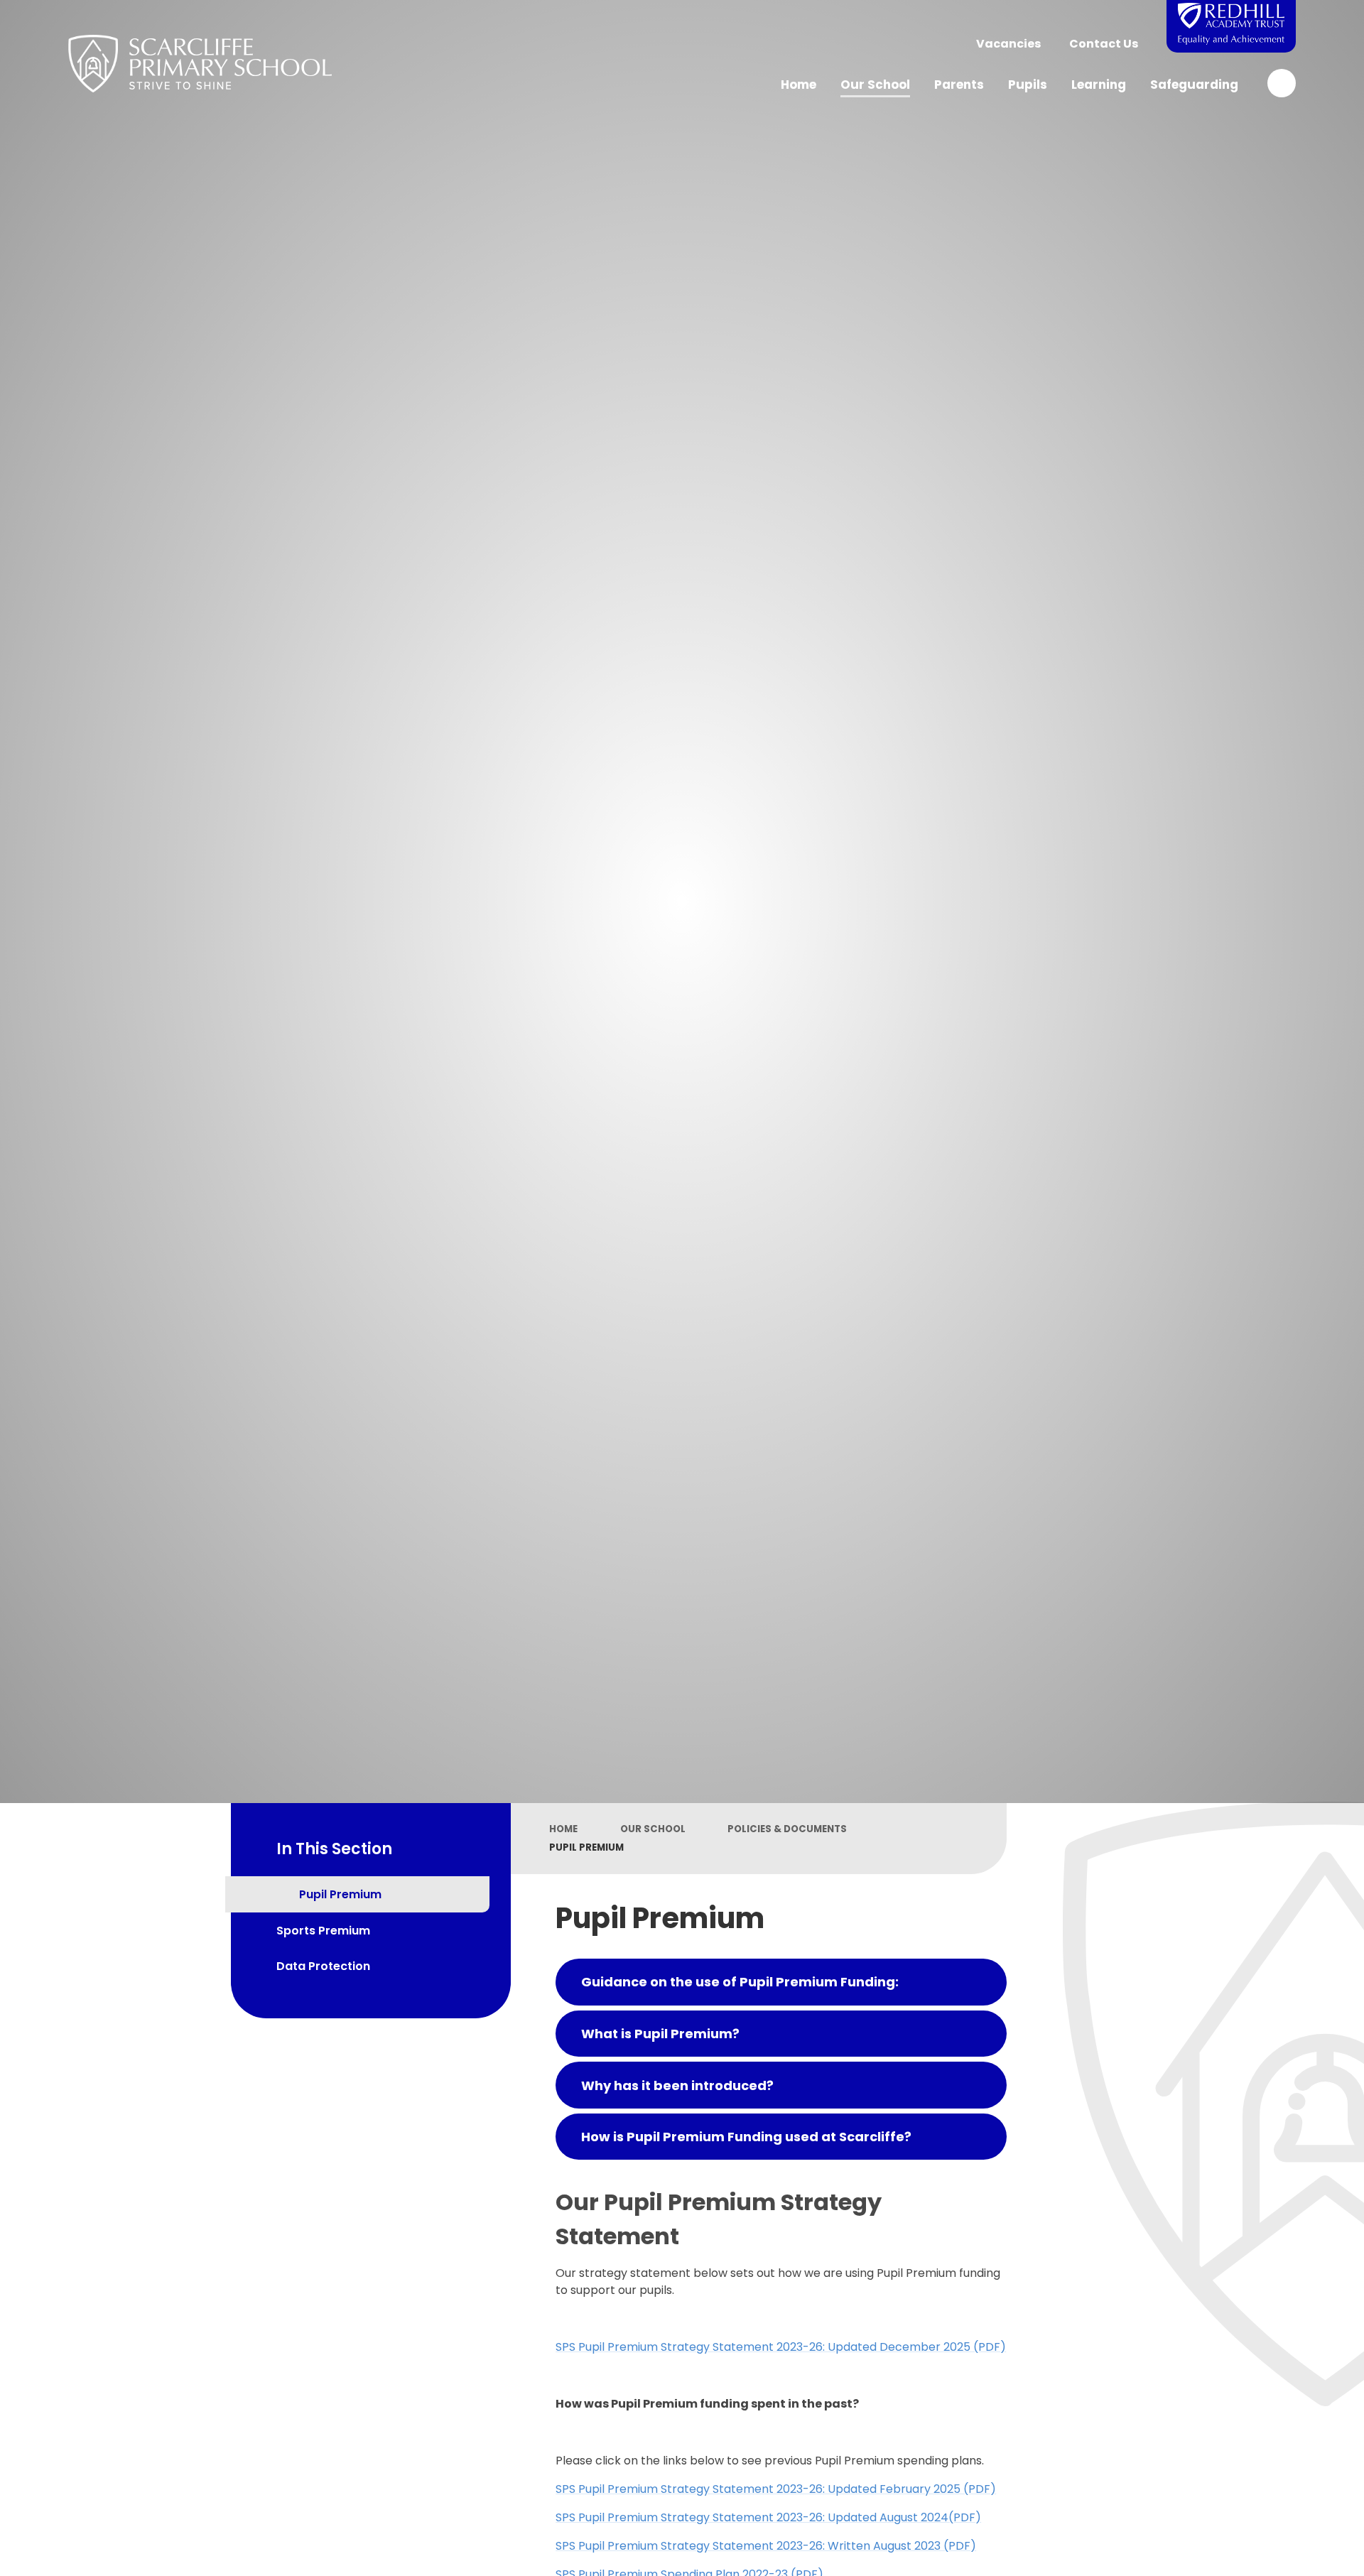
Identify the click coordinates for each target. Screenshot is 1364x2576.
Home (563, 1829)
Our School (653, 1829)
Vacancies (1008, 44)
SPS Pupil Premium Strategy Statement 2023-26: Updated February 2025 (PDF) (776, 2489)
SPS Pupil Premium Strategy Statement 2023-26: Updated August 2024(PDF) (768, 2517)
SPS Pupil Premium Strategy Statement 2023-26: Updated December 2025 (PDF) (781, 2347)
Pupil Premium (586, 1847)
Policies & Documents (787, 1829)
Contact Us (1104, 44)
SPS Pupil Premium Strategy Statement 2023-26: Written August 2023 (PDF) (766, 2546)
